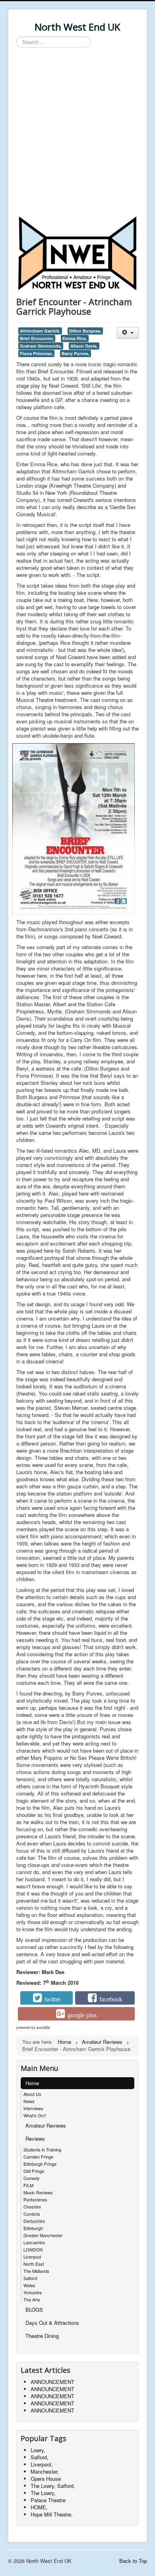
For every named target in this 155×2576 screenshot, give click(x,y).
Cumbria (32, 2214)
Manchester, (45, 2471)
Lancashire (34, 2242)
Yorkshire (33, 2292)
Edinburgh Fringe (40, 2164)
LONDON (33, 2249)
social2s (43, 2027)
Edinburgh (33, 2228)
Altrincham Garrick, (40, 331)
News (29, 2101)
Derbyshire (34, 2221)
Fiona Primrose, (36, 353)
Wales (29, 2285)
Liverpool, (42, 2464)
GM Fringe (34, 2171)
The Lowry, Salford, (53, 2486)
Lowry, (38, 2450)
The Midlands (36, 2271)
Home (32, 2083)
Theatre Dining (42, 2336)
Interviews (33, 2108)
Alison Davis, (84, 346)
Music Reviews (38, 2192)
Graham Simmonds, (41, 346)
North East (34, 2264)
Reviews (35, 2139)
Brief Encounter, (37, 338)
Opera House (46, 2479)
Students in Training (42, 2149)
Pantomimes (35, 2199)
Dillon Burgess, (85, 331)
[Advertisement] (77, 133)
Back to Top (133, 2561)
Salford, (40, 2457)
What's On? (35, 2115)
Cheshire (32, 2207)
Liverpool (32, 2257)
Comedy (32, 2178)
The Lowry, (43, 2493)
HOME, (39, 2507)
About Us (32, 2094)
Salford (30, 2278)
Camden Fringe (38, 2157)
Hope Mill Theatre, (52, 2514)
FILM (28, 2185)
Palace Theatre (48, 2500)
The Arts (32, 2299)
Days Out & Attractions (52, 2323)
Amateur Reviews (46, 2125)
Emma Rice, (75, 338)
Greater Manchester (43, 2235)
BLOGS (34, 2310)
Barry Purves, (76, 353)
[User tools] (128, 333)
